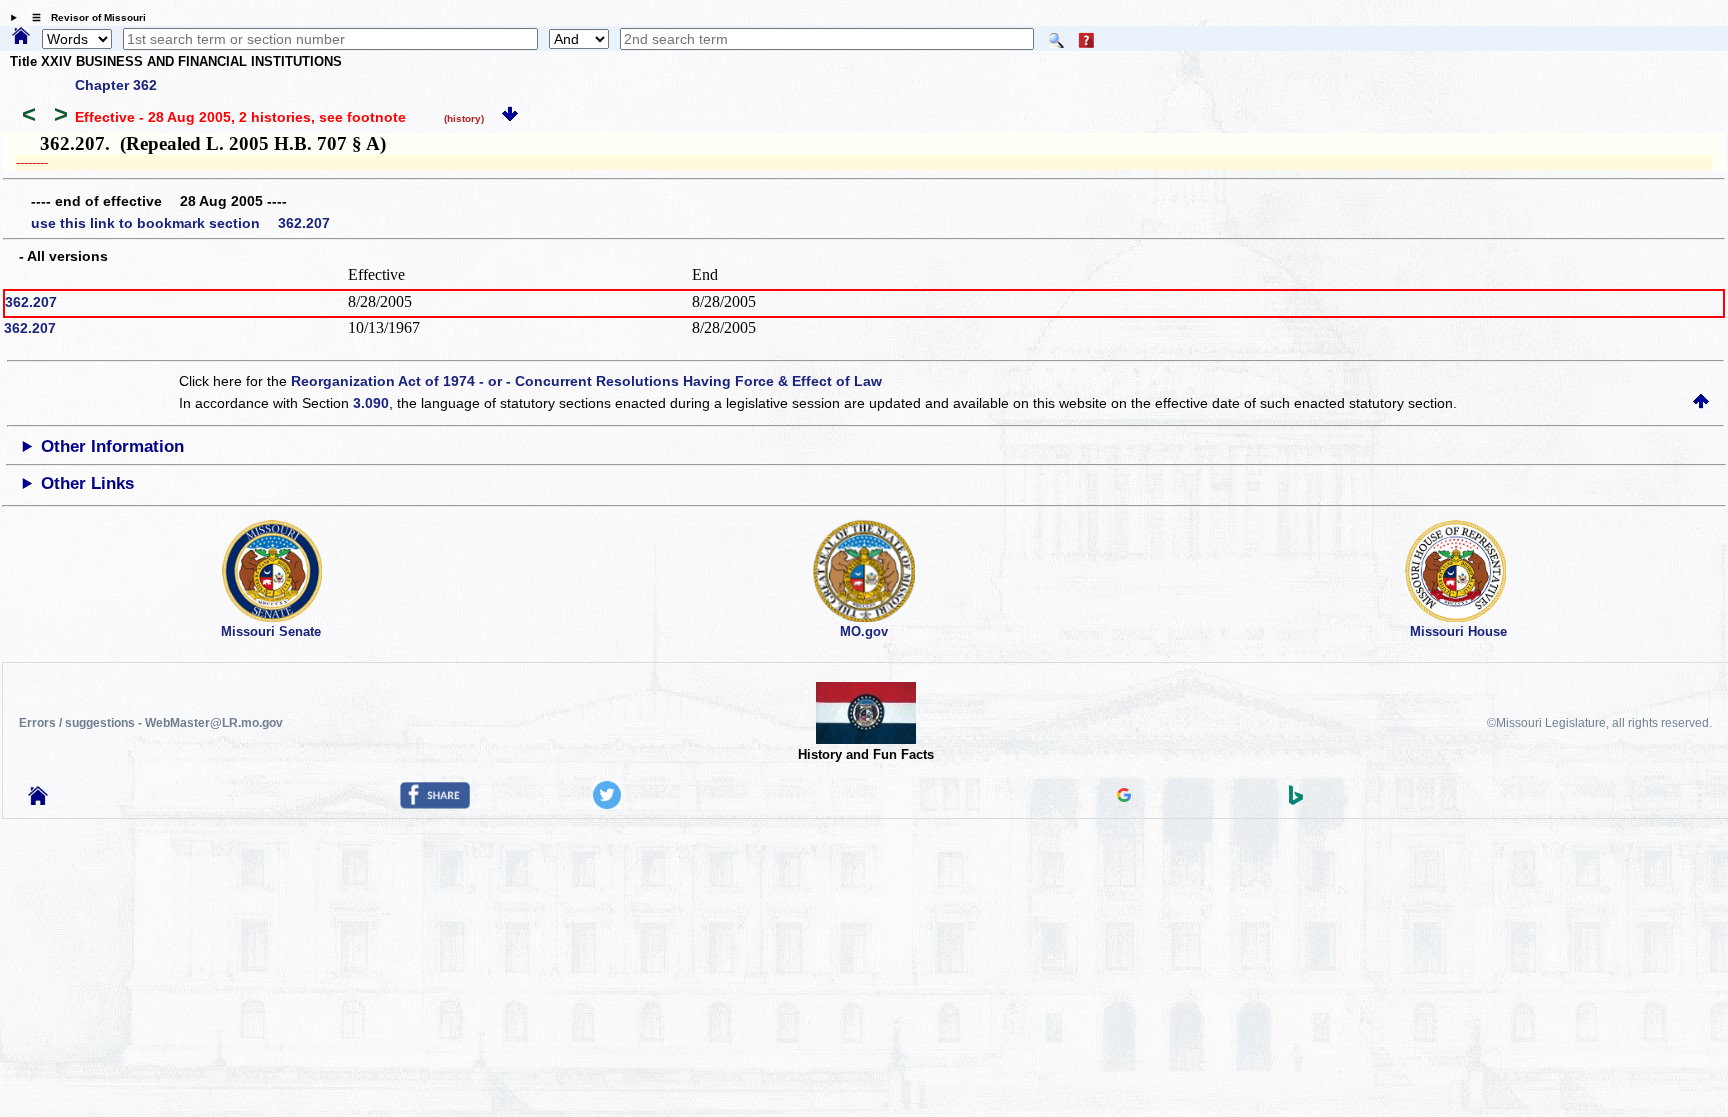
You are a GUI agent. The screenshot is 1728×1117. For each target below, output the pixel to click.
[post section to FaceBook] (435, 804)
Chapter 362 (116, 85)
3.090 (371, 403)
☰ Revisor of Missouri (84, 17)
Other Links (87, 483)
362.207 (31, 302)
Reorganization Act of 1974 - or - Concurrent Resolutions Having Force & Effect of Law (586, 381)
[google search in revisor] (1124, 797)
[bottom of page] (510, 117)
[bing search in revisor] (1296, 800)
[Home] (21, 37)
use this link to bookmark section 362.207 (180, 223)
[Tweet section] (607, 804)
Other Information (112, 446)
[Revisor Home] (38, 800)
